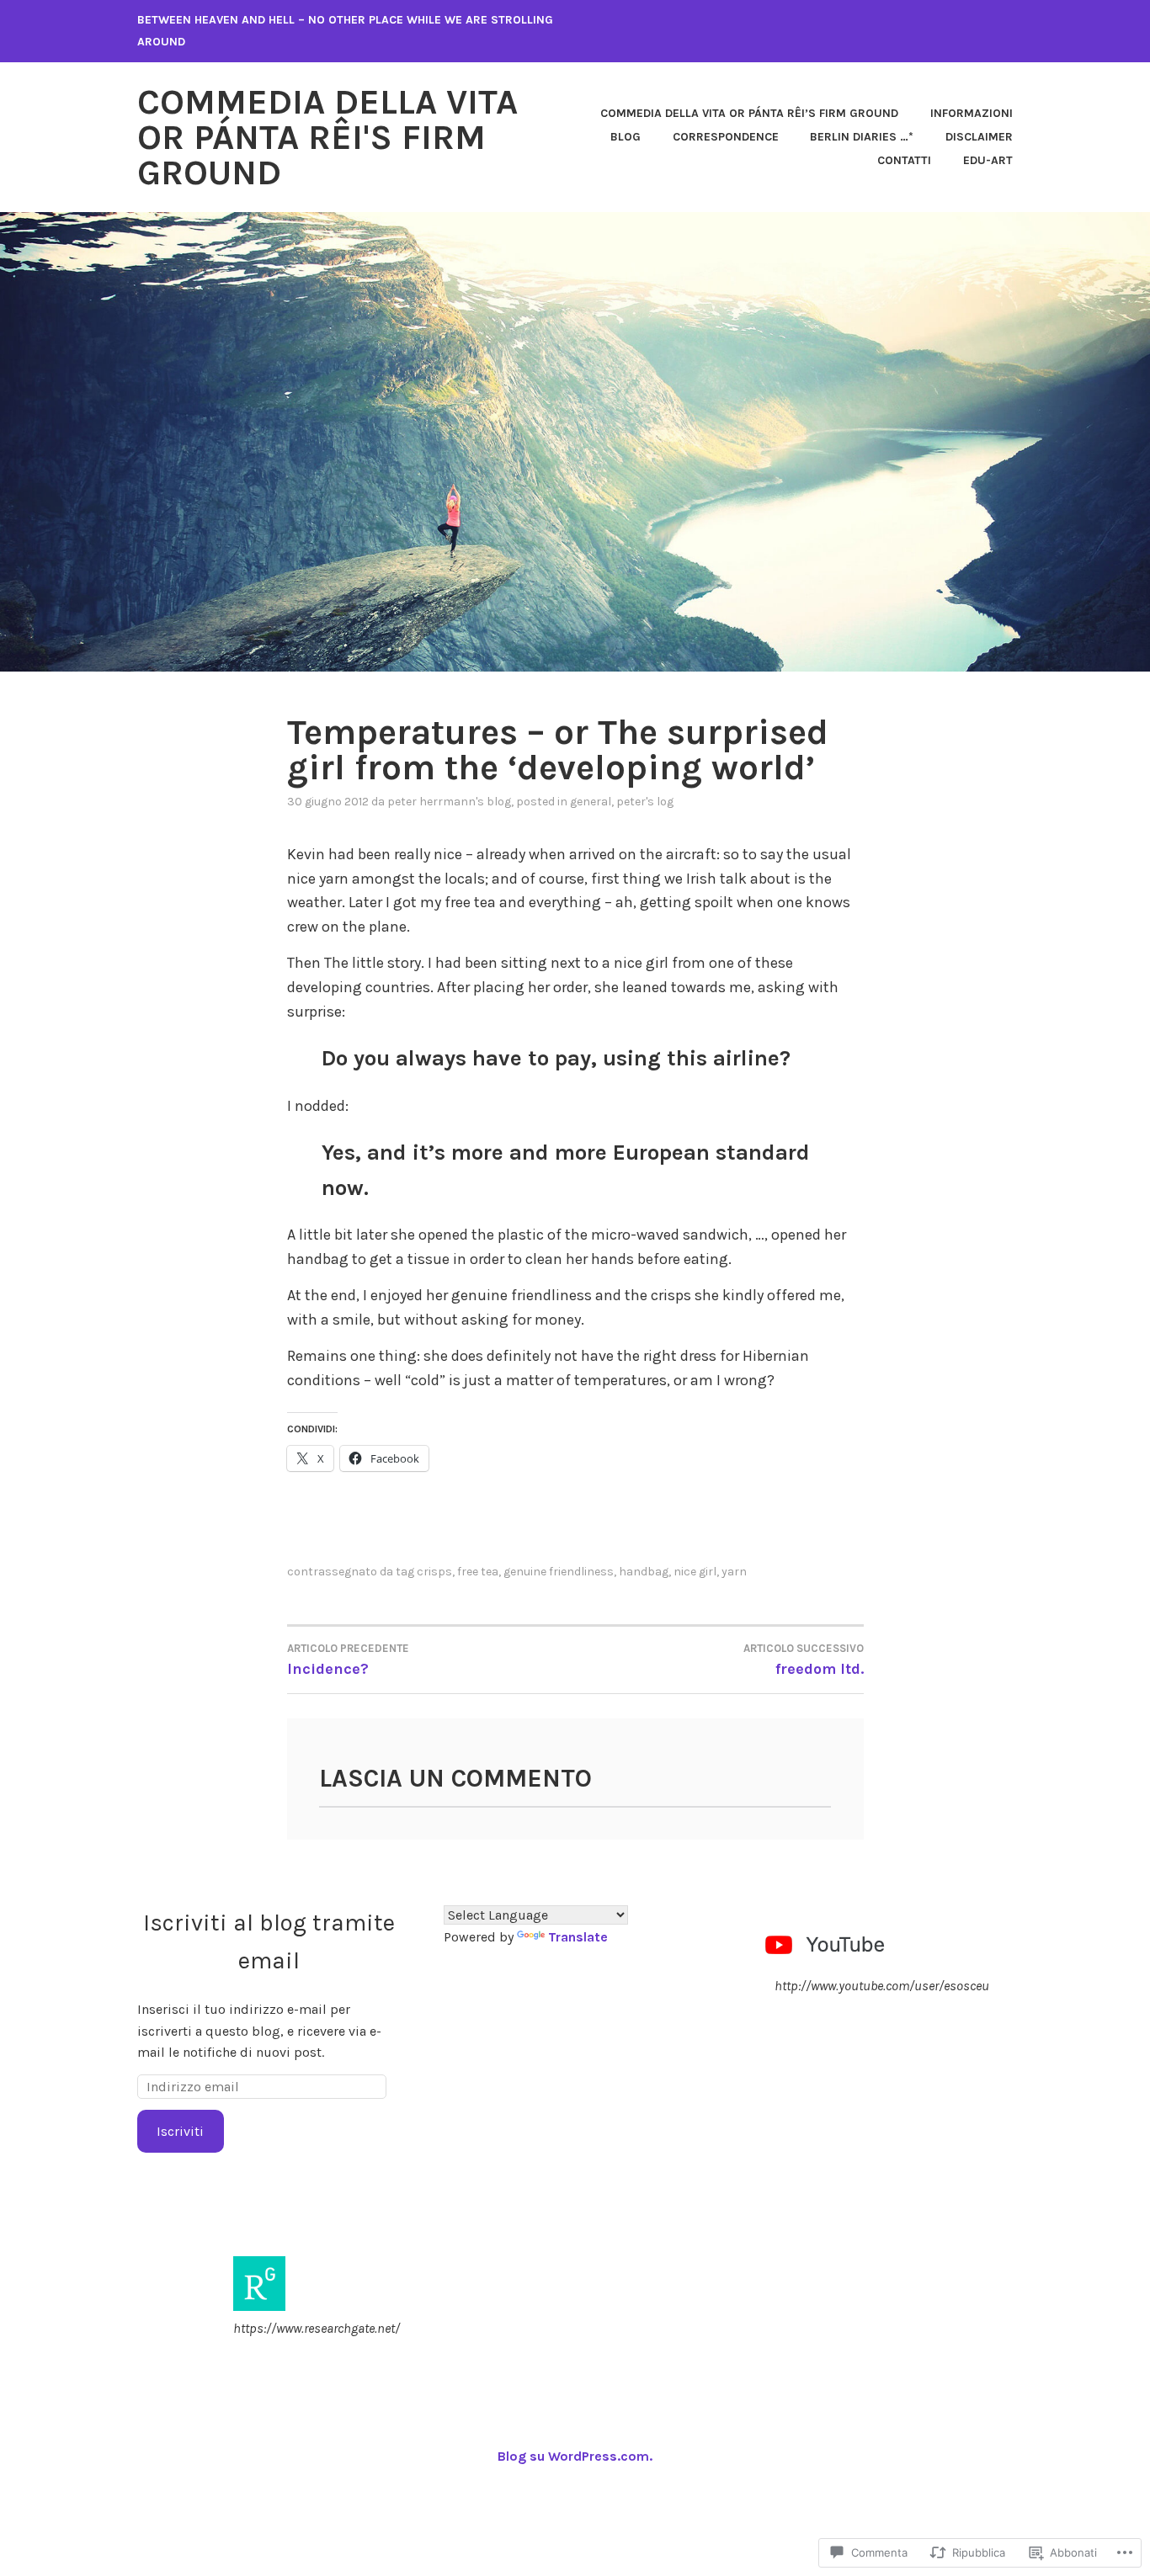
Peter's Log (645, 802)
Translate (578, 1937)
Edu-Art (988, 160)
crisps (434, 1572)
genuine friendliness (559, 1572)
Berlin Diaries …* (862, 137)
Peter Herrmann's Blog (449, 802)
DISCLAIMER (979, 137)
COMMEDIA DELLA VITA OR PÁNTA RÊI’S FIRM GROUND (749, 113)
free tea (478, 1572)
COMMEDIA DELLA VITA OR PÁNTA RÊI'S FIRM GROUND (327, 137)
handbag (644, 1572)
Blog (626, 137)
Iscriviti (180, 2131)
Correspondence (726, 137)
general (591, 802)
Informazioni (972, 113)
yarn (734, 1572)
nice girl (695, 1572)
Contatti (904, 160)
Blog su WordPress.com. (575, 2456)
